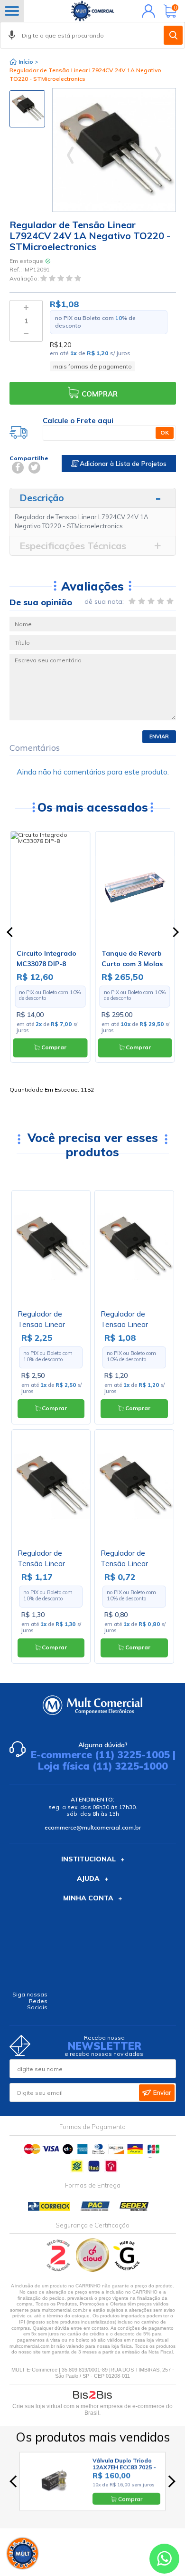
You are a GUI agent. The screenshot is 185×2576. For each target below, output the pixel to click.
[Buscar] (173, 35)
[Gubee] (127, 2270)
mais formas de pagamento (92, 366)
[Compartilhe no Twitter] (34, 468)
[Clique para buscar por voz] (12, 35)
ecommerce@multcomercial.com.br (93, 1827)
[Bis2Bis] (59, 2270)
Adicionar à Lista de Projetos (122, 464)
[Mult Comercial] (92, 11)
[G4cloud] (93, 2270)
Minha (146, 11)
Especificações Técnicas (73, 546)
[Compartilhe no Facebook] (18, 468)
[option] (27, 109)
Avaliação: (25, 278)
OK (165, 432)
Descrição (42, 498)
